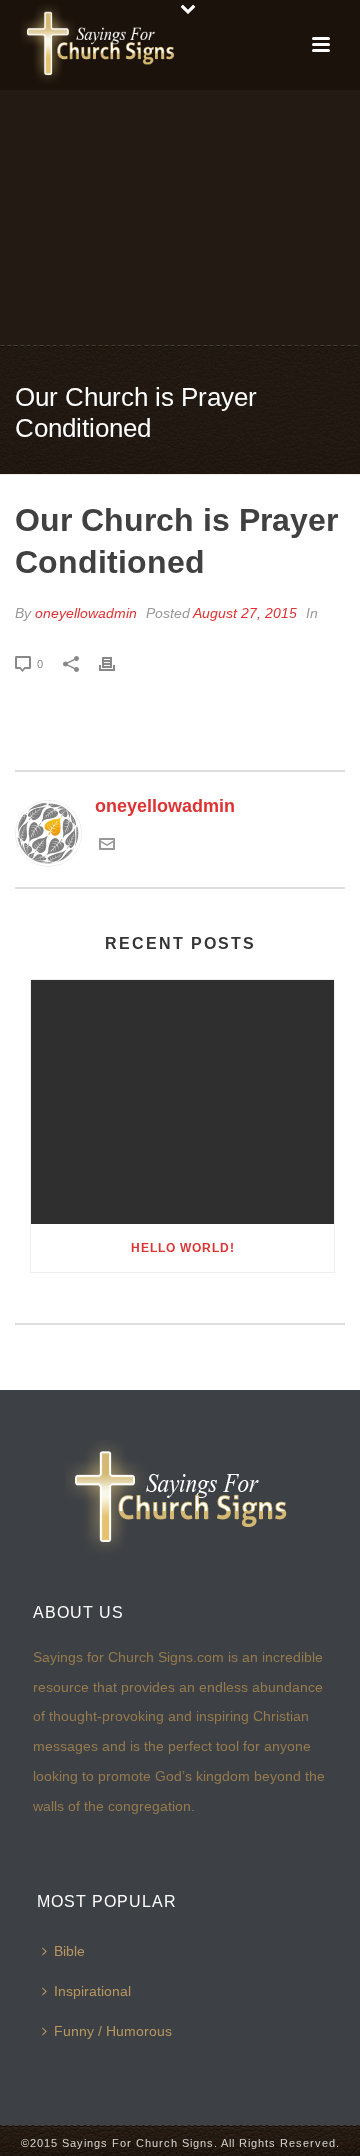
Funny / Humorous (113, 2031)
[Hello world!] (182, 1102)
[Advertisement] (180, 216)
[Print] (117, 663)
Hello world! (183, 1248)
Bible (69, 1951)
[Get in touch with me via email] (107, 846)
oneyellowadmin (86, 613)
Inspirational (92, 1991)
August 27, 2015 (245, 613)
